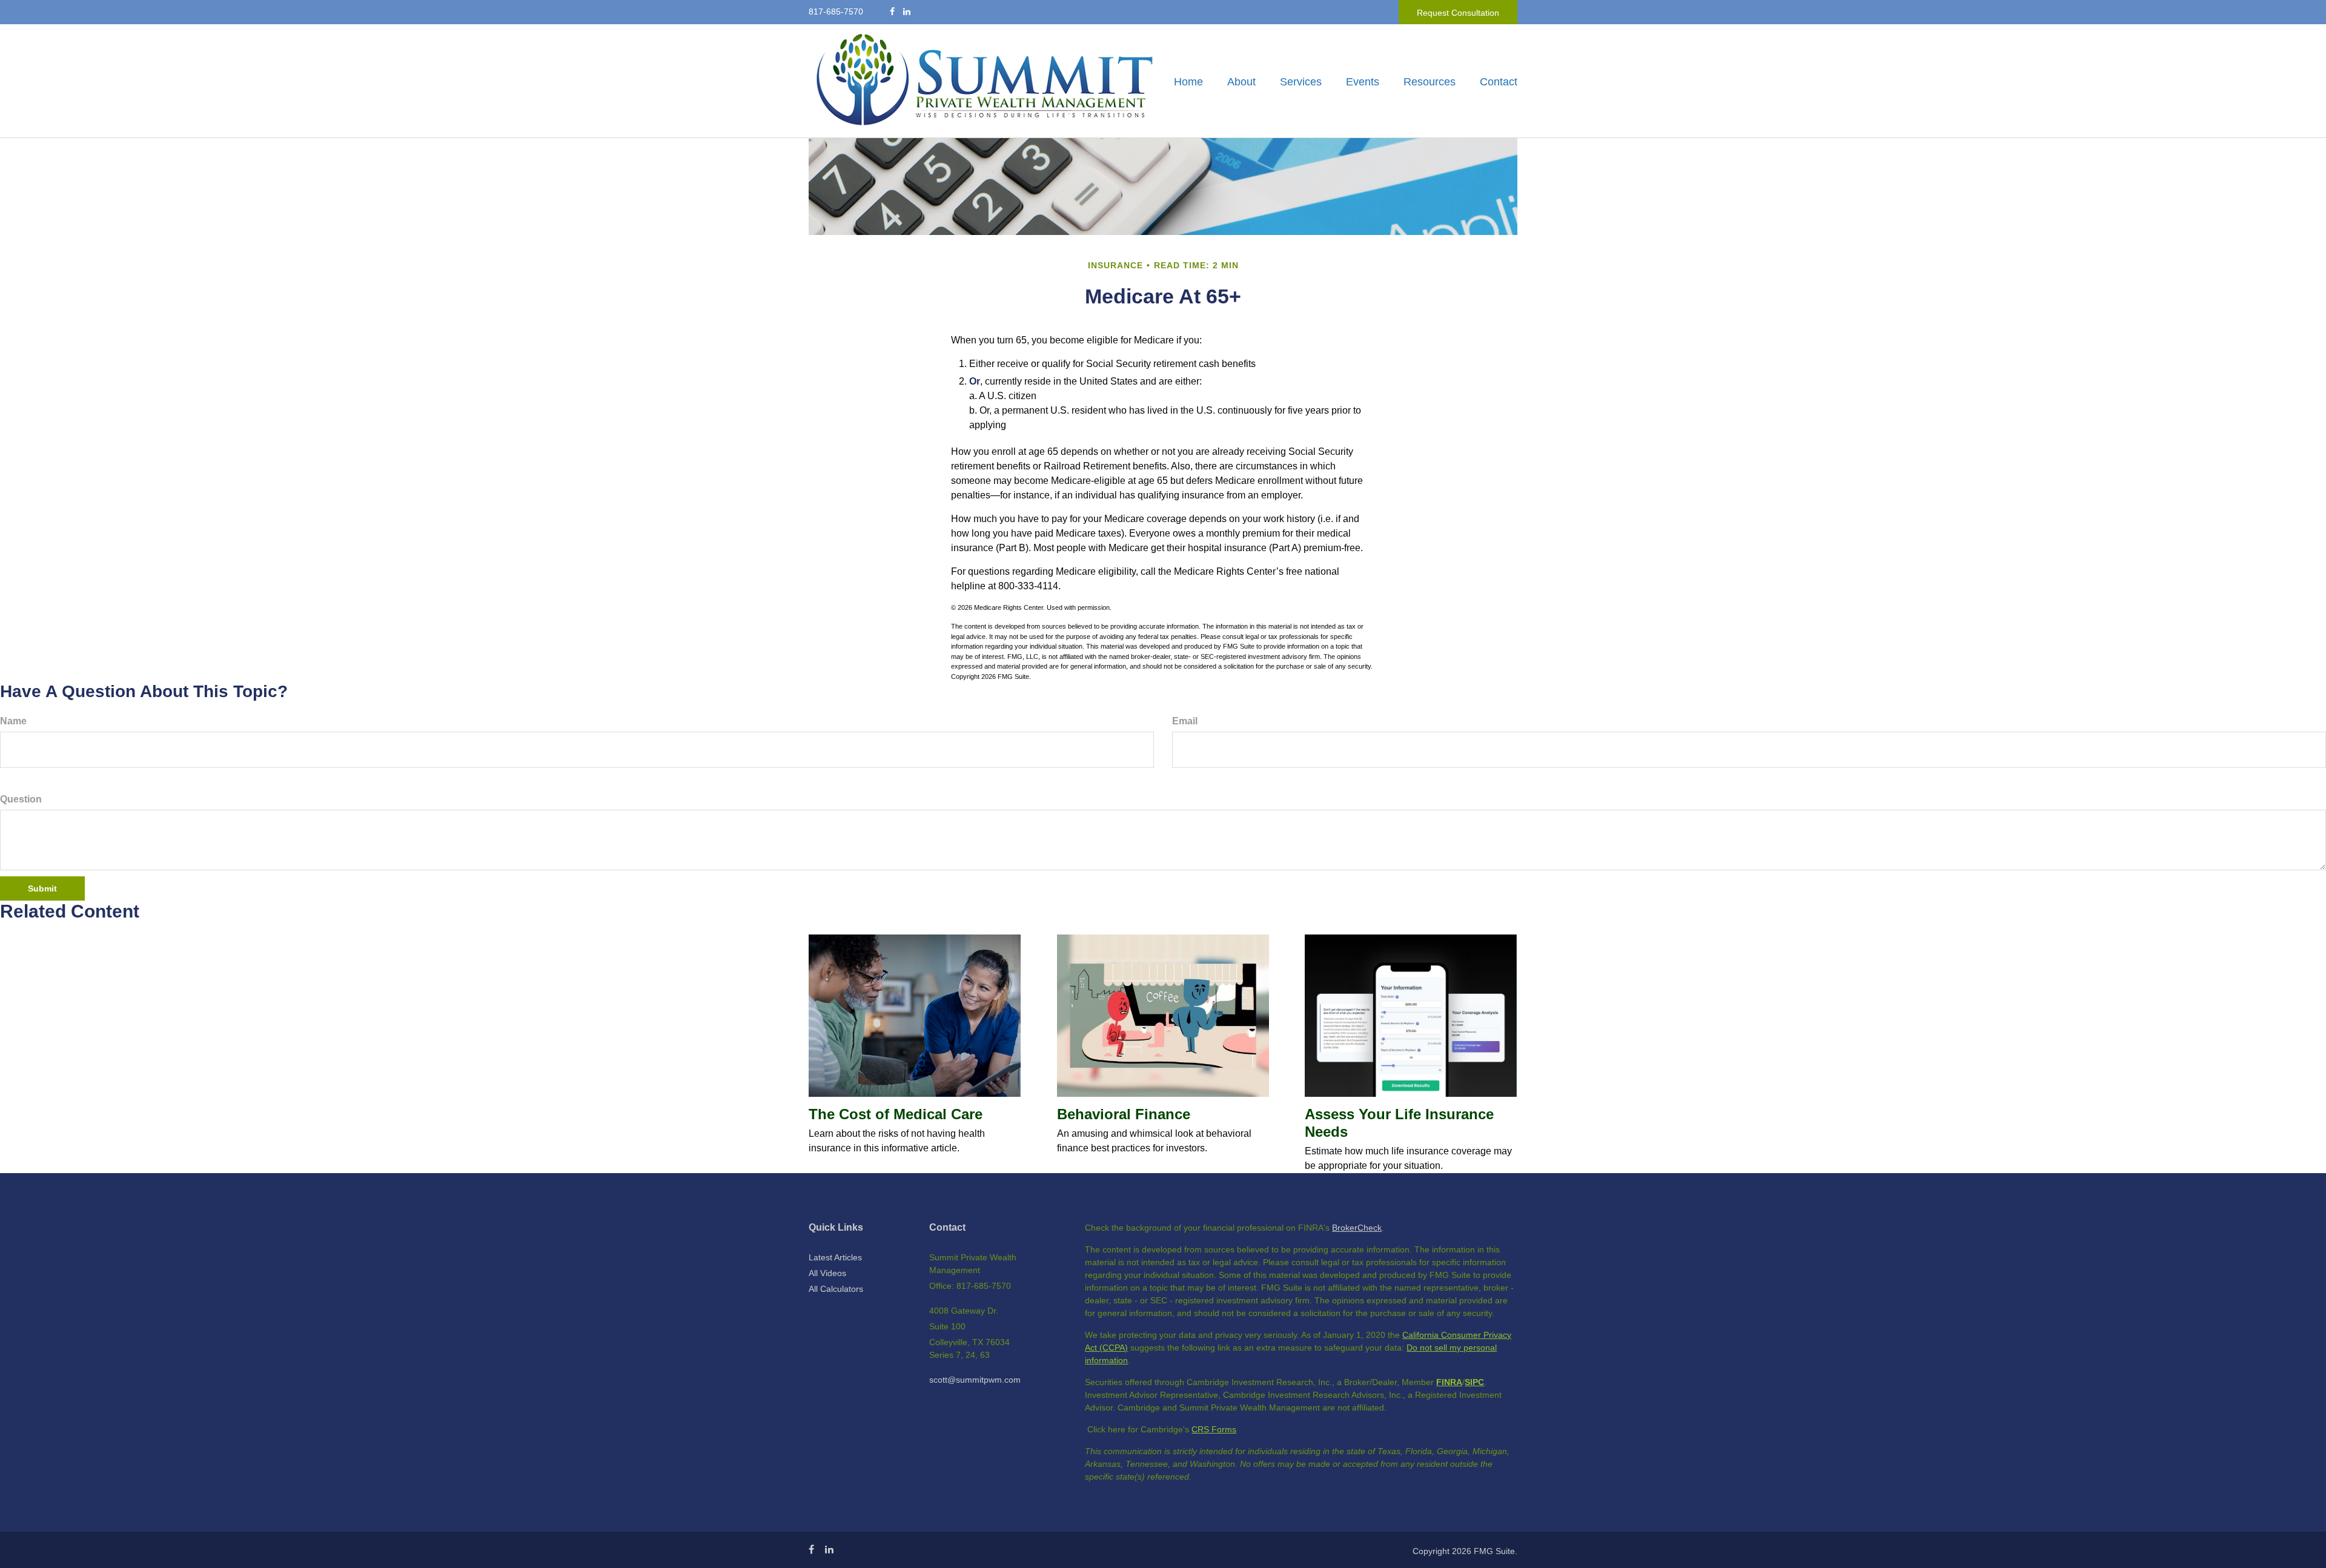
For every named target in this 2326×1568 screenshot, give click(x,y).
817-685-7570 (836, 12)
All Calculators (836, 1289)
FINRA (1449, 1382)
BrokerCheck (1357, 1228)
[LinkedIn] (907, 12)
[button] (1241, 82)
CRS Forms (1214, 1429)
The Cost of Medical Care (896, 1114)
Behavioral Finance (1124, 1114)
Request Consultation (1458, 13)
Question (21, 799)
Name (13, 721)
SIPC (1474, 1382)
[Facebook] (892, 12)
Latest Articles (835, 1257)
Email (1185, 721)
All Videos (827, 1273)
